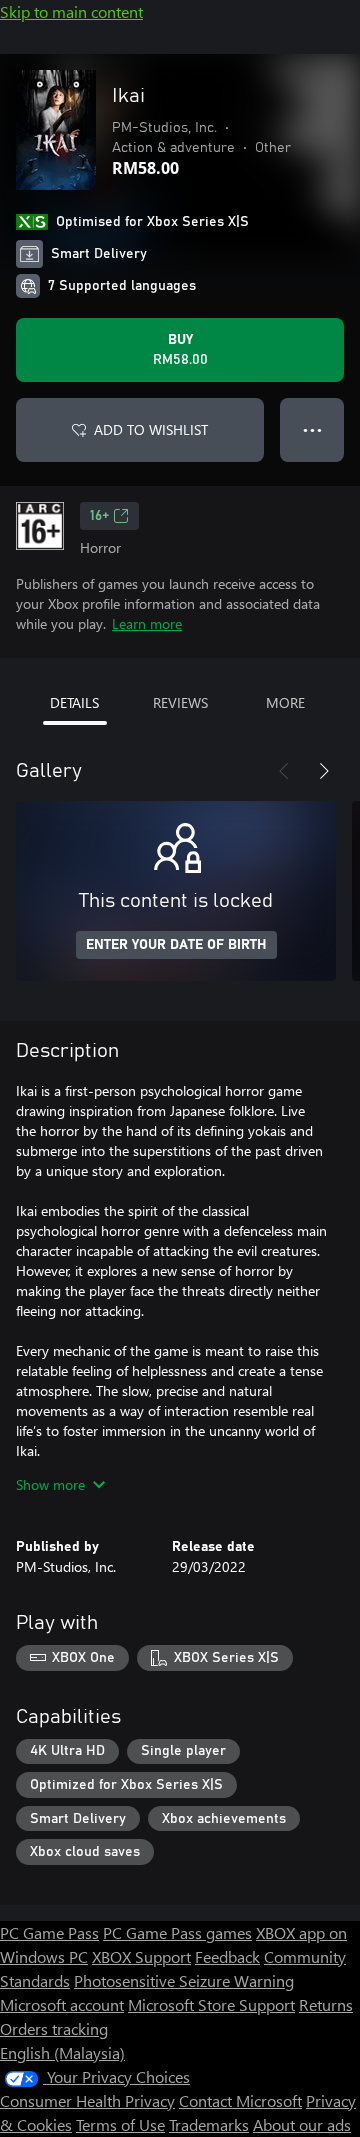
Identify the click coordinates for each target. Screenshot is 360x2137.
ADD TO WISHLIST (151, 429)
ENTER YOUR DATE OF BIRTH (176, 945)
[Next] (324, 771)
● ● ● (312, 429)
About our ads (302, 2124)
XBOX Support (141, 1956)
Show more (50, 1484)
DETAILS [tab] (74, 702)
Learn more (147, 623)
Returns (326, 2004)
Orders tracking (54, 2028)
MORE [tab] (285, 702)
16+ (99, 516)
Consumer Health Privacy (87, 2100)
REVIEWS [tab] (180, 702)
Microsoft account (62, 2004)
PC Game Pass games (177, 1932)
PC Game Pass (49, 1932)
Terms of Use (120, 2124)
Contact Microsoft (240, 2100)
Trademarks (209, 2124)
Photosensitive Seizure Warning (184, 1980)
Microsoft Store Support (211, 2004)
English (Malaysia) (62, 2052)
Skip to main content (71, 11)
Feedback (227, 1956)
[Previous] (284, 771)
